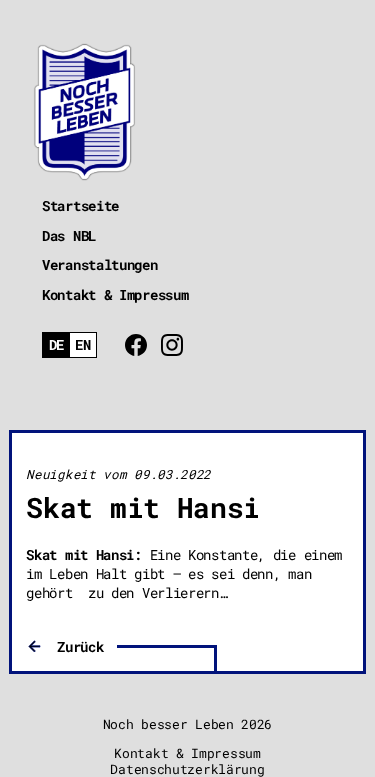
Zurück (80, 646)
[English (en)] (83, 345)
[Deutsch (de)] (56, 345)
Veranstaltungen (100, 264)
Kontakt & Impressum (115, 294)
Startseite (80, 205)
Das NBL (69, 235)
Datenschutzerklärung (187, 769)
